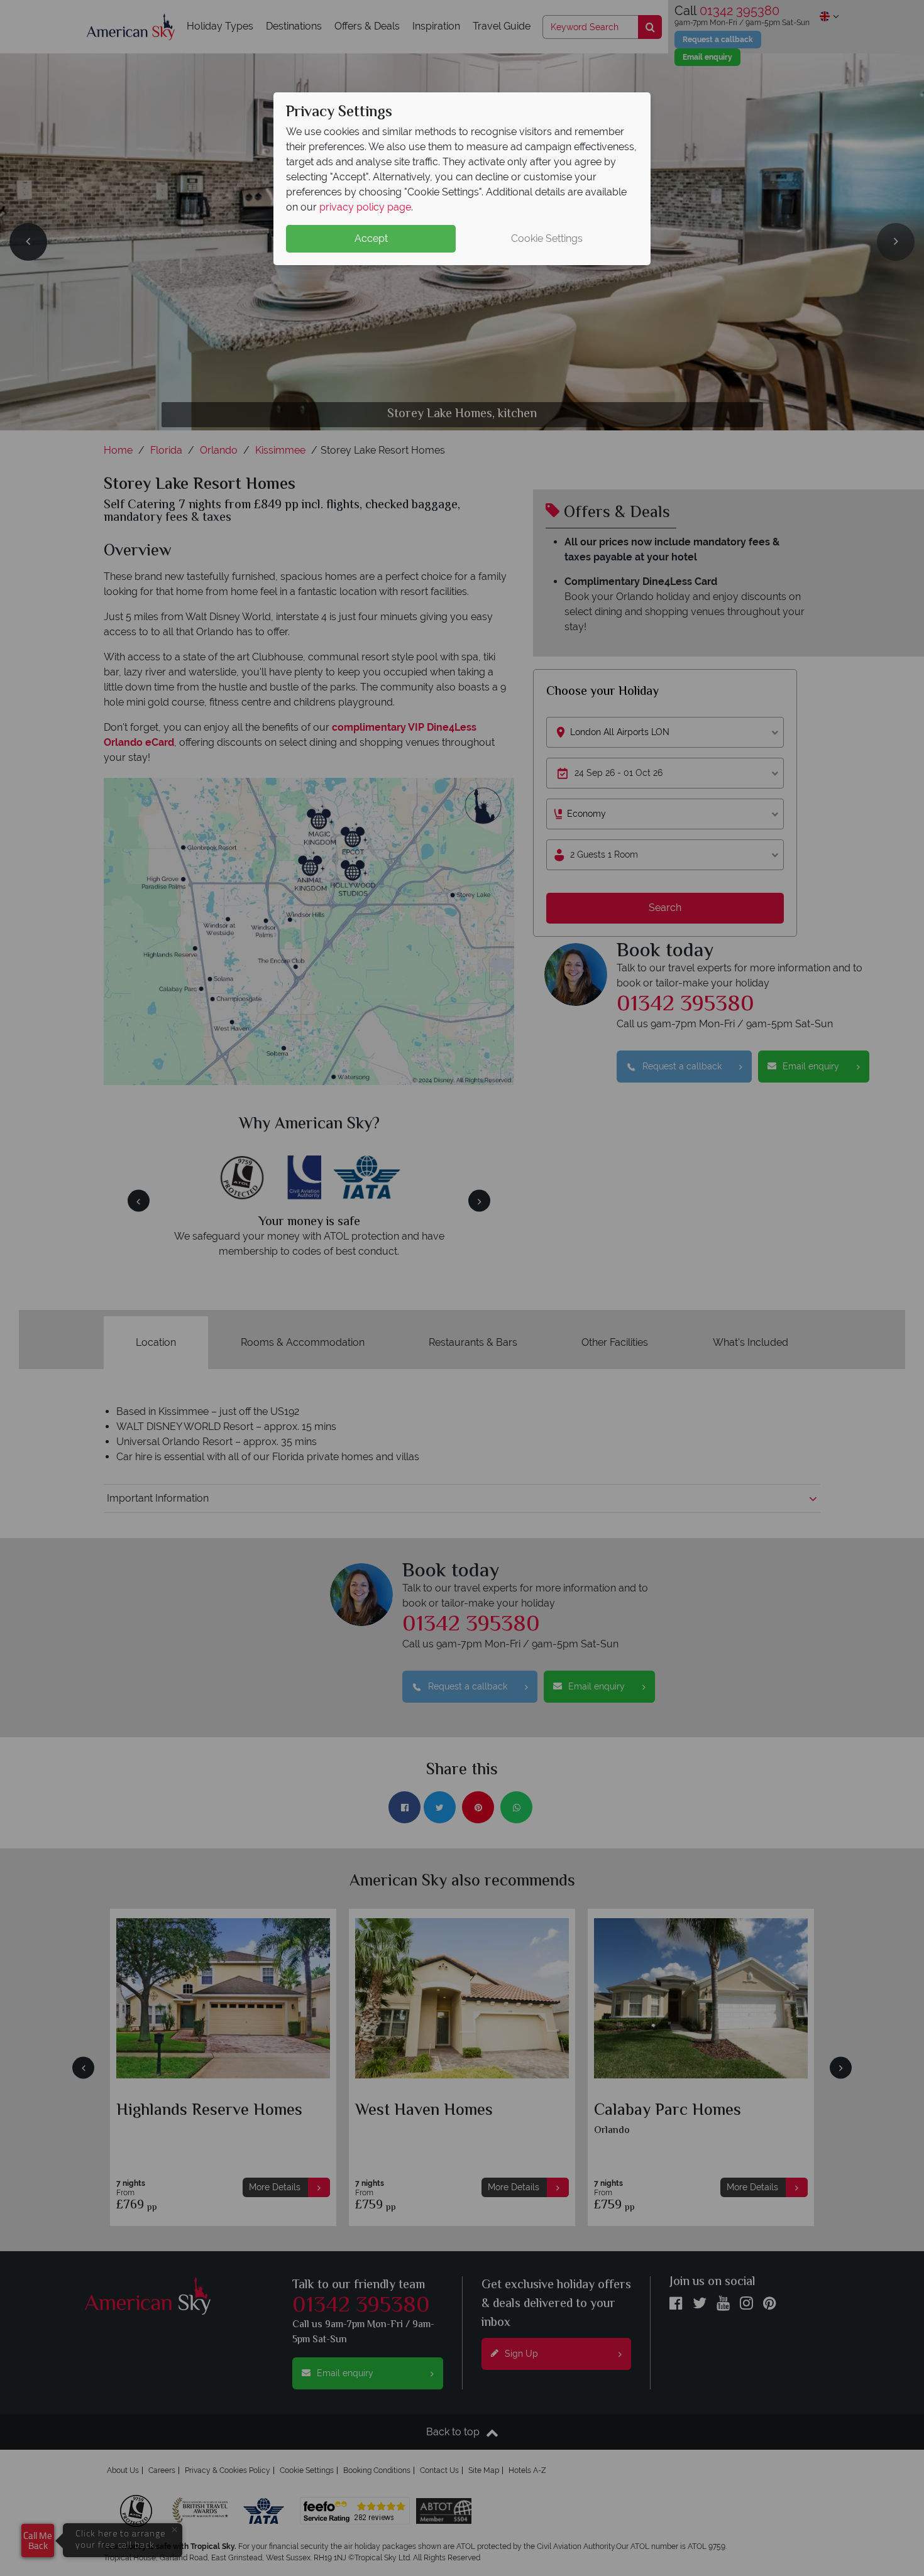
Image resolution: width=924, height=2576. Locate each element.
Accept (371, 238)
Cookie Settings (547, 238)
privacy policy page (365, 207)
